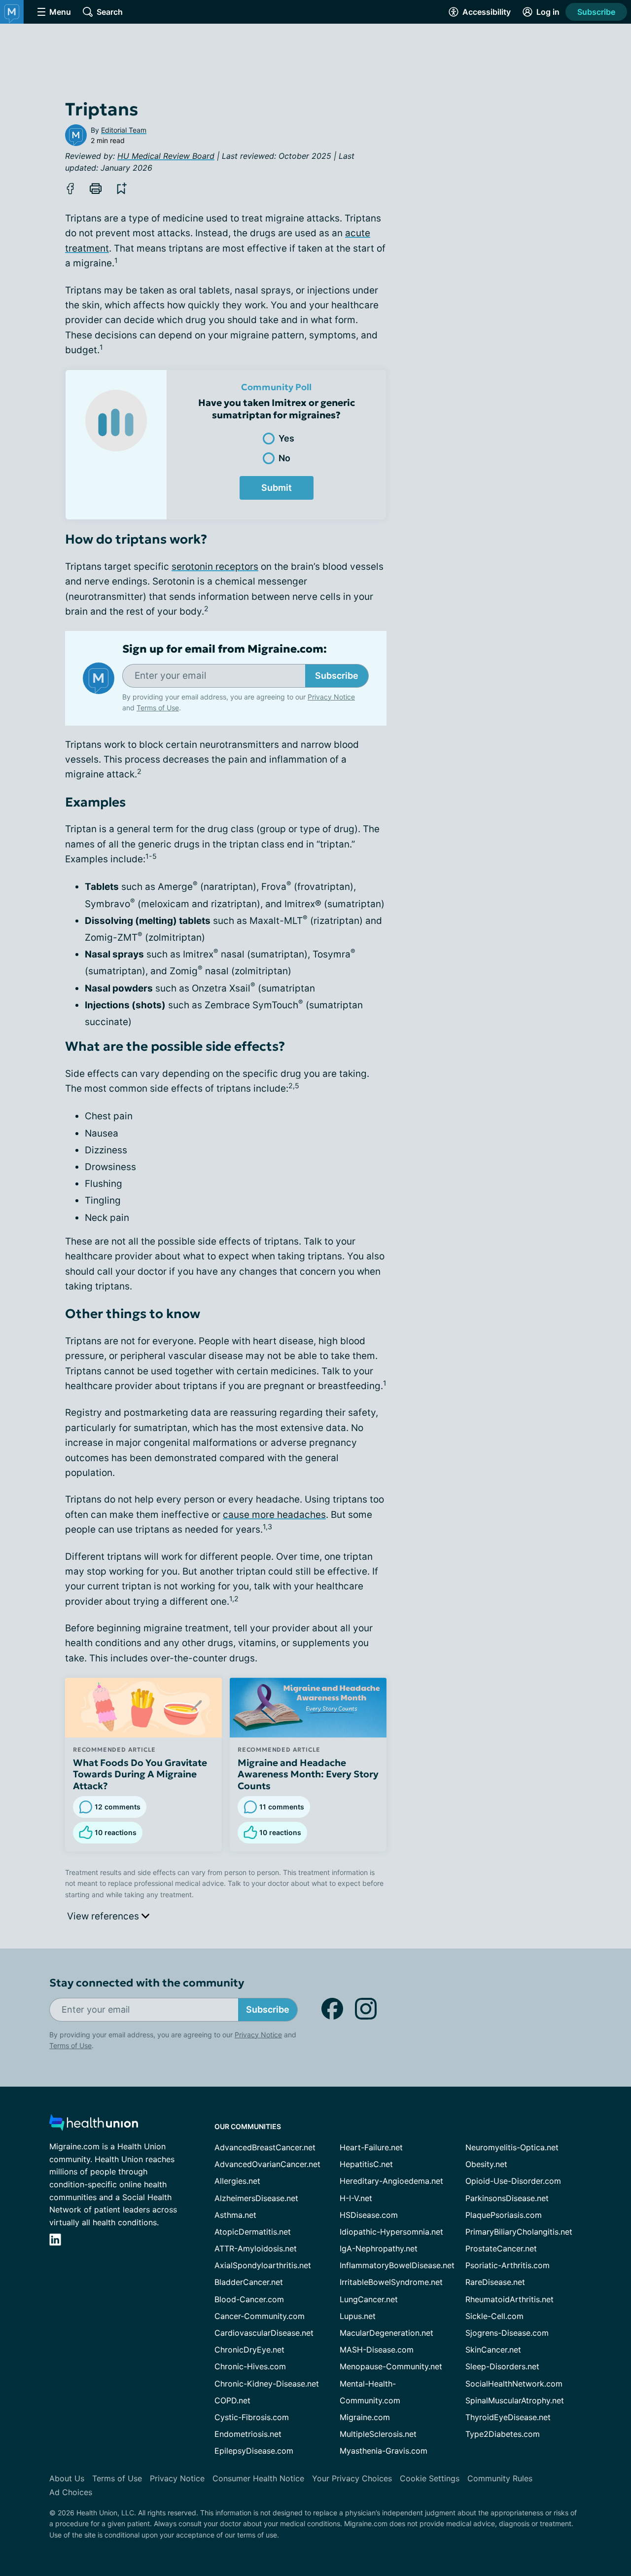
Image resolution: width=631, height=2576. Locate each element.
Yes (286, 438)
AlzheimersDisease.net (256, 2198)
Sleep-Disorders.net (502, 2366)
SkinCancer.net (493, 2350)
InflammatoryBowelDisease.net (397, 2265)
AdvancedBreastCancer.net (265, 2147)
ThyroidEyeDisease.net (508, 2417)
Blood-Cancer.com (249, 2299)
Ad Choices (71, 2492)
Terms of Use (158, 708)
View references (104, 1916)
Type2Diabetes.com (503, 2434)
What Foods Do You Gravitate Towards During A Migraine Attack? (140, 1774)
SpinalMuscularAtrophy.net (515, 2400)
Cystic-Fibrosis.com (252, 2417)
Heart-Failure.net (371, 2147)
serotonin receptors (215, 567)
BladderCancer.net (249, 2282)
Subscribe (596, 12)
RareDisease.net (495, 2282)
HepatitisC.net (366, 2164)
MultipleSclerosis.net (378, 2434)
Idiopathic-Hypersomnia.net (391, 2232)
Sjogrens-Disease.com (507, 2333)
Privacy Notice (532, 2527)
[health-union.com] (94, 2125)
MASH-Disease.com (377, 2350)
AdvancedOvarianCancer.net (267, 2164)
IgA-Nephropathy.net (379, 2248)
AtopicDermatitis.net (253, 2232)
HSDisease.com (369, 2215)
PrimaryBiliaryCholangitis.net (519, 2232)
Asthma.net (235, 2215)
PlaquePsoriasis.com (504, 2215)
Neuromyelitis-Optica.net (512, 2147)
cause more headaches (274, 1515)
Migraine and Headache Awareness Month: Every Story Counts (308, 1774)
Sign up (574, 2500)
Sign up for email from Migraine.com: (225, 649)
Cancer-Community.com (260, 2316)
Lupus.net (358, 2316)
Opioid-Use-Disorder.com (513, 2181)
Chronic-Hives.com (250, 2366)
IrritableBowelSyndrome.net (391, 2282)
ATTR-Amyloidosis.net (256, 2248)
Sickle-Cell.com (494, 2316)
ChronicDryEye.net (249, 2350)
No (284, 458)
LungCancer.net (369, 2299)
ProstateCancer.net (501, 2248)
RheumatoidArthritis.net (509, 2299)
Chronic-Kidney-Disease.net (267, 2384)
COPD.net (232, 2400)
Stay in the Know (368, 2454)
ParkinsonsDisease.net (507, 2198)
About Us (67, 2478)
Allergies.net (237, 2181)
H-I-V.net (356, 2198)
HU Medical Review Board (166, 156)
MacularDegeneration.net (386, 2333)
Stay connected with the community (147, 1983)
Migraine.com (365, 2417)
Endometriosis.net (248, 2434)
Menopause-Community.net (391, 2366)
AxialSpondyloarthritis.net (263, 2265)
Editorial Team (124, 130)
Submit (277, 488)
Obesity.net (486, 2164)
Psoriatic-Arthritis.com (508, 2265)
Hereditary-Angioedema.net (391, 2181)
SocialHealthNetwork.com (514, 2384)
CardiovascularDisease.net (264, 2333)
